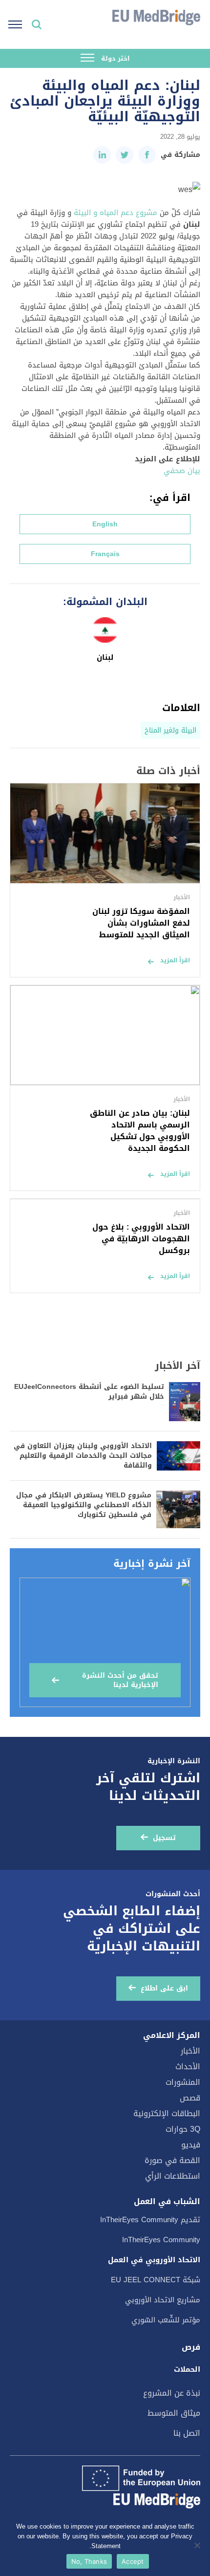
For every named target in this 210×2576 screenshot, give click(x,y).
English (105, 524)
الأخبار (190, 2051)
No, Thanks (89, 2561)
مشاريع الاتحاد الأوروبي (163, 2300)
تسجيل (164, 1838)
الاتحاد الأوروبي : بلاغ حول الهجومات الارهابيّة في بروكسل (141, 1239)
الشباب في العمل (167, 2202)
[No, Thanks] (198, 2545)
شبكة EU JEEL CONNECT (156, 2280)
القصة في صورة (172, 2160)
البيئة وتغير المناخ (170, 730)
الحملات (187, 2369)
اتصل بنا (187, 2433)
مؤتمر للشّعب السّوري (166, 2320)
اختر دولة (115, 58)
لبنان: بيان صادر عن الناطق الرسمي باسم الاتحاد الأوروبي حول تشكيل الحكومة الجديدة (140, 1131)
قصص (190, 2098)
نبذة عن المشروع (172, 2393)
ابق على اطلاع (164, 1988)
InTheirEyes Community (161, 2240)
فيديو (191, 2145)
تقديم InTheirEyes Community (150, 2220)
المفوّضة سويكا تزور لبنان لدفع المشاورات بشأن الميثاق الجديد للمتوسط (141, 923)
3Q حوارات (183, 2129)
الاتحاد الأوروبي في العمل (154, 2260)
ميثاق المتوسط (174, 2413)
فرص (191, 2347)
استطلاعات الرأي (173, 2176)
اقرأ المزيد (175, 960)
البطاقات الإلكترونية (167, 2113)
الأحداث (188, 2067)
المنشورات (183, 2082)
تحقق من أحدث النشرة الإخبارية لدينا (120, 1680)
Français (105, 554)
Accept (133, 2561)
